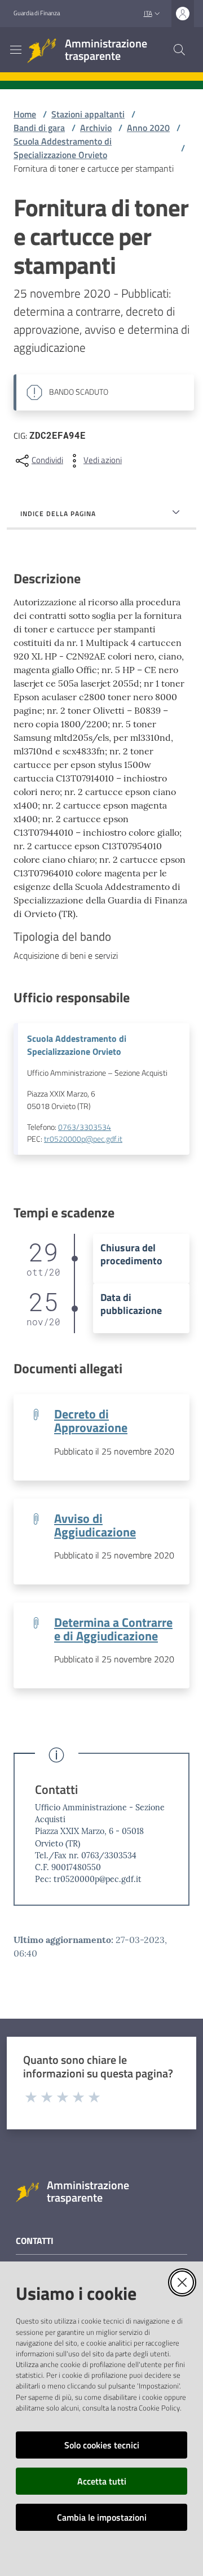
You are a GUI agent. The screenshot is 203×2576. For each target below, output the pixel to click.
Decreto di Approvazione (91, 1421)
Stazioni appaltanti (88, 114)
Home (25, 114)
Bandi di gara (39, 128)
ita (148, 13)
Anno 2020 (148, 128)
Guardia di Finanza (37, 13)
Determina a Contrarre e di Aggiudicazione (113, 1629)
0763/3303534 (85, 1127)
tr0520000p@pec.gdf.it (83, 1139)
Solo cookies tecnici (102, 2445)
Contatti (56, 1790)
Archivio (96, 128)
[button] (179, 50)
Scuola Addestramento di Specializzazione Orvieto (63, 148)
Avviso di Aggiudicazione (95, 1525)
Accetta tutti (102, 2481)
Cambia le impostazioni (102, 2517)
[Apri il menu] (16, 50)
